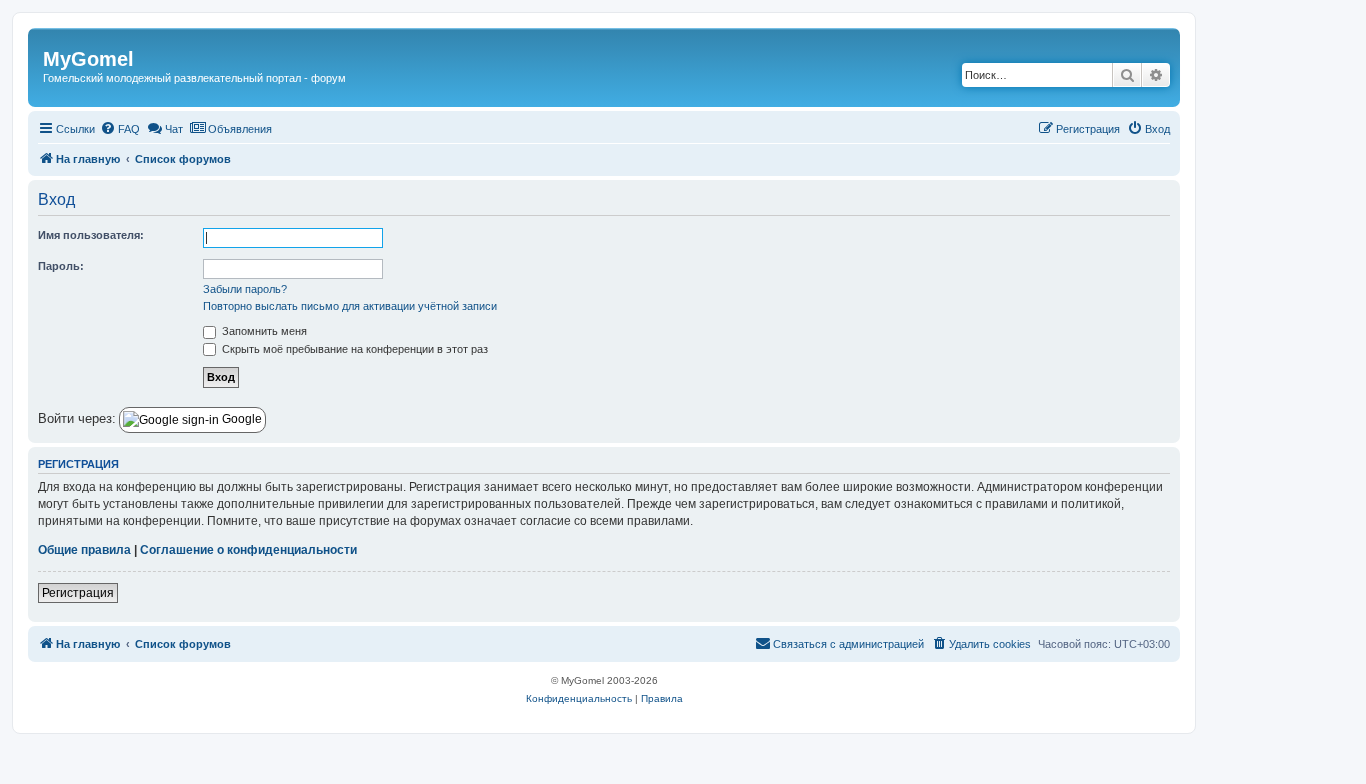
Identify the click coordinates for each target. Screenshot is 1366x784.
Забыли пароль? (245, 289)
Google (240, 419)
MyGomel (88, 59)
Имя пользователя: (91, 235)
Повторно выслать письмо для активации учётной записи (350, 306)
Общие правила (84, 550)
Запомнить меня (263, 331)
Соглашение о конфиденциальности (248, 550)
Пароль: (61, 266)
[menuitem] (120, 129)
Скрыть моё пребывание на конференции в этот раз (353, 349)
